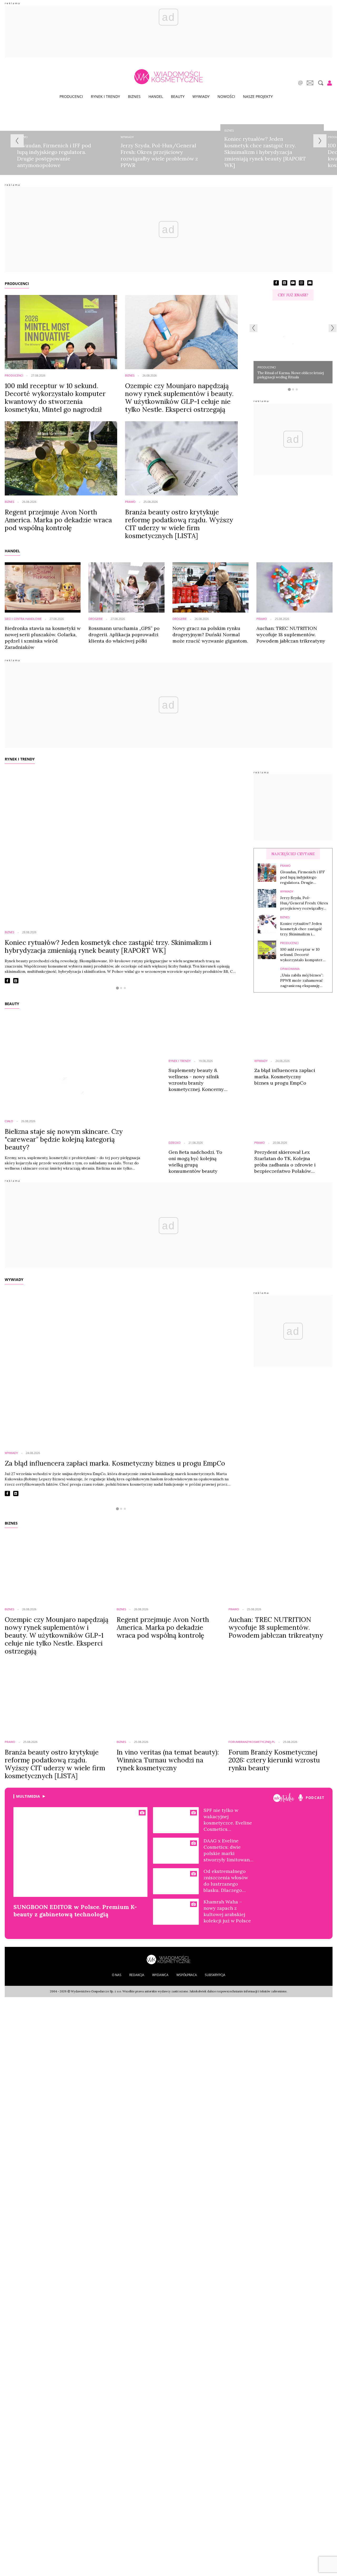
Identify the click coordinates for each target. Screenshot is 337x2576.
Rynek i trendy (105, 96)
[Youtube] (284, 1798)
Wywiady (201, 96)
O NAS (117, 1975)
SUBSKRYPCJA (215, 1975)
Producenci (71, 96)
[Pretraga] (320, 83)
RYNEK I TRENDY (20, 759)
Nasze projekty (258, 96)
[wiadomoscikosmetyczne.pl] (168, 77)
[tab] (289, 389)
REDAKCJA (137, 1975)
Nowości (226, 96)
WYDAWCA (160, 1975)
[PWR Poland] (168, 1959)
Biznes (134, 96)
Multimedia (28, 1796)
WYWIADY (14, 1279)
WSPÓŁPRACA (187, 1975)
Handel (156, 96)
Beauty (178, 96)
